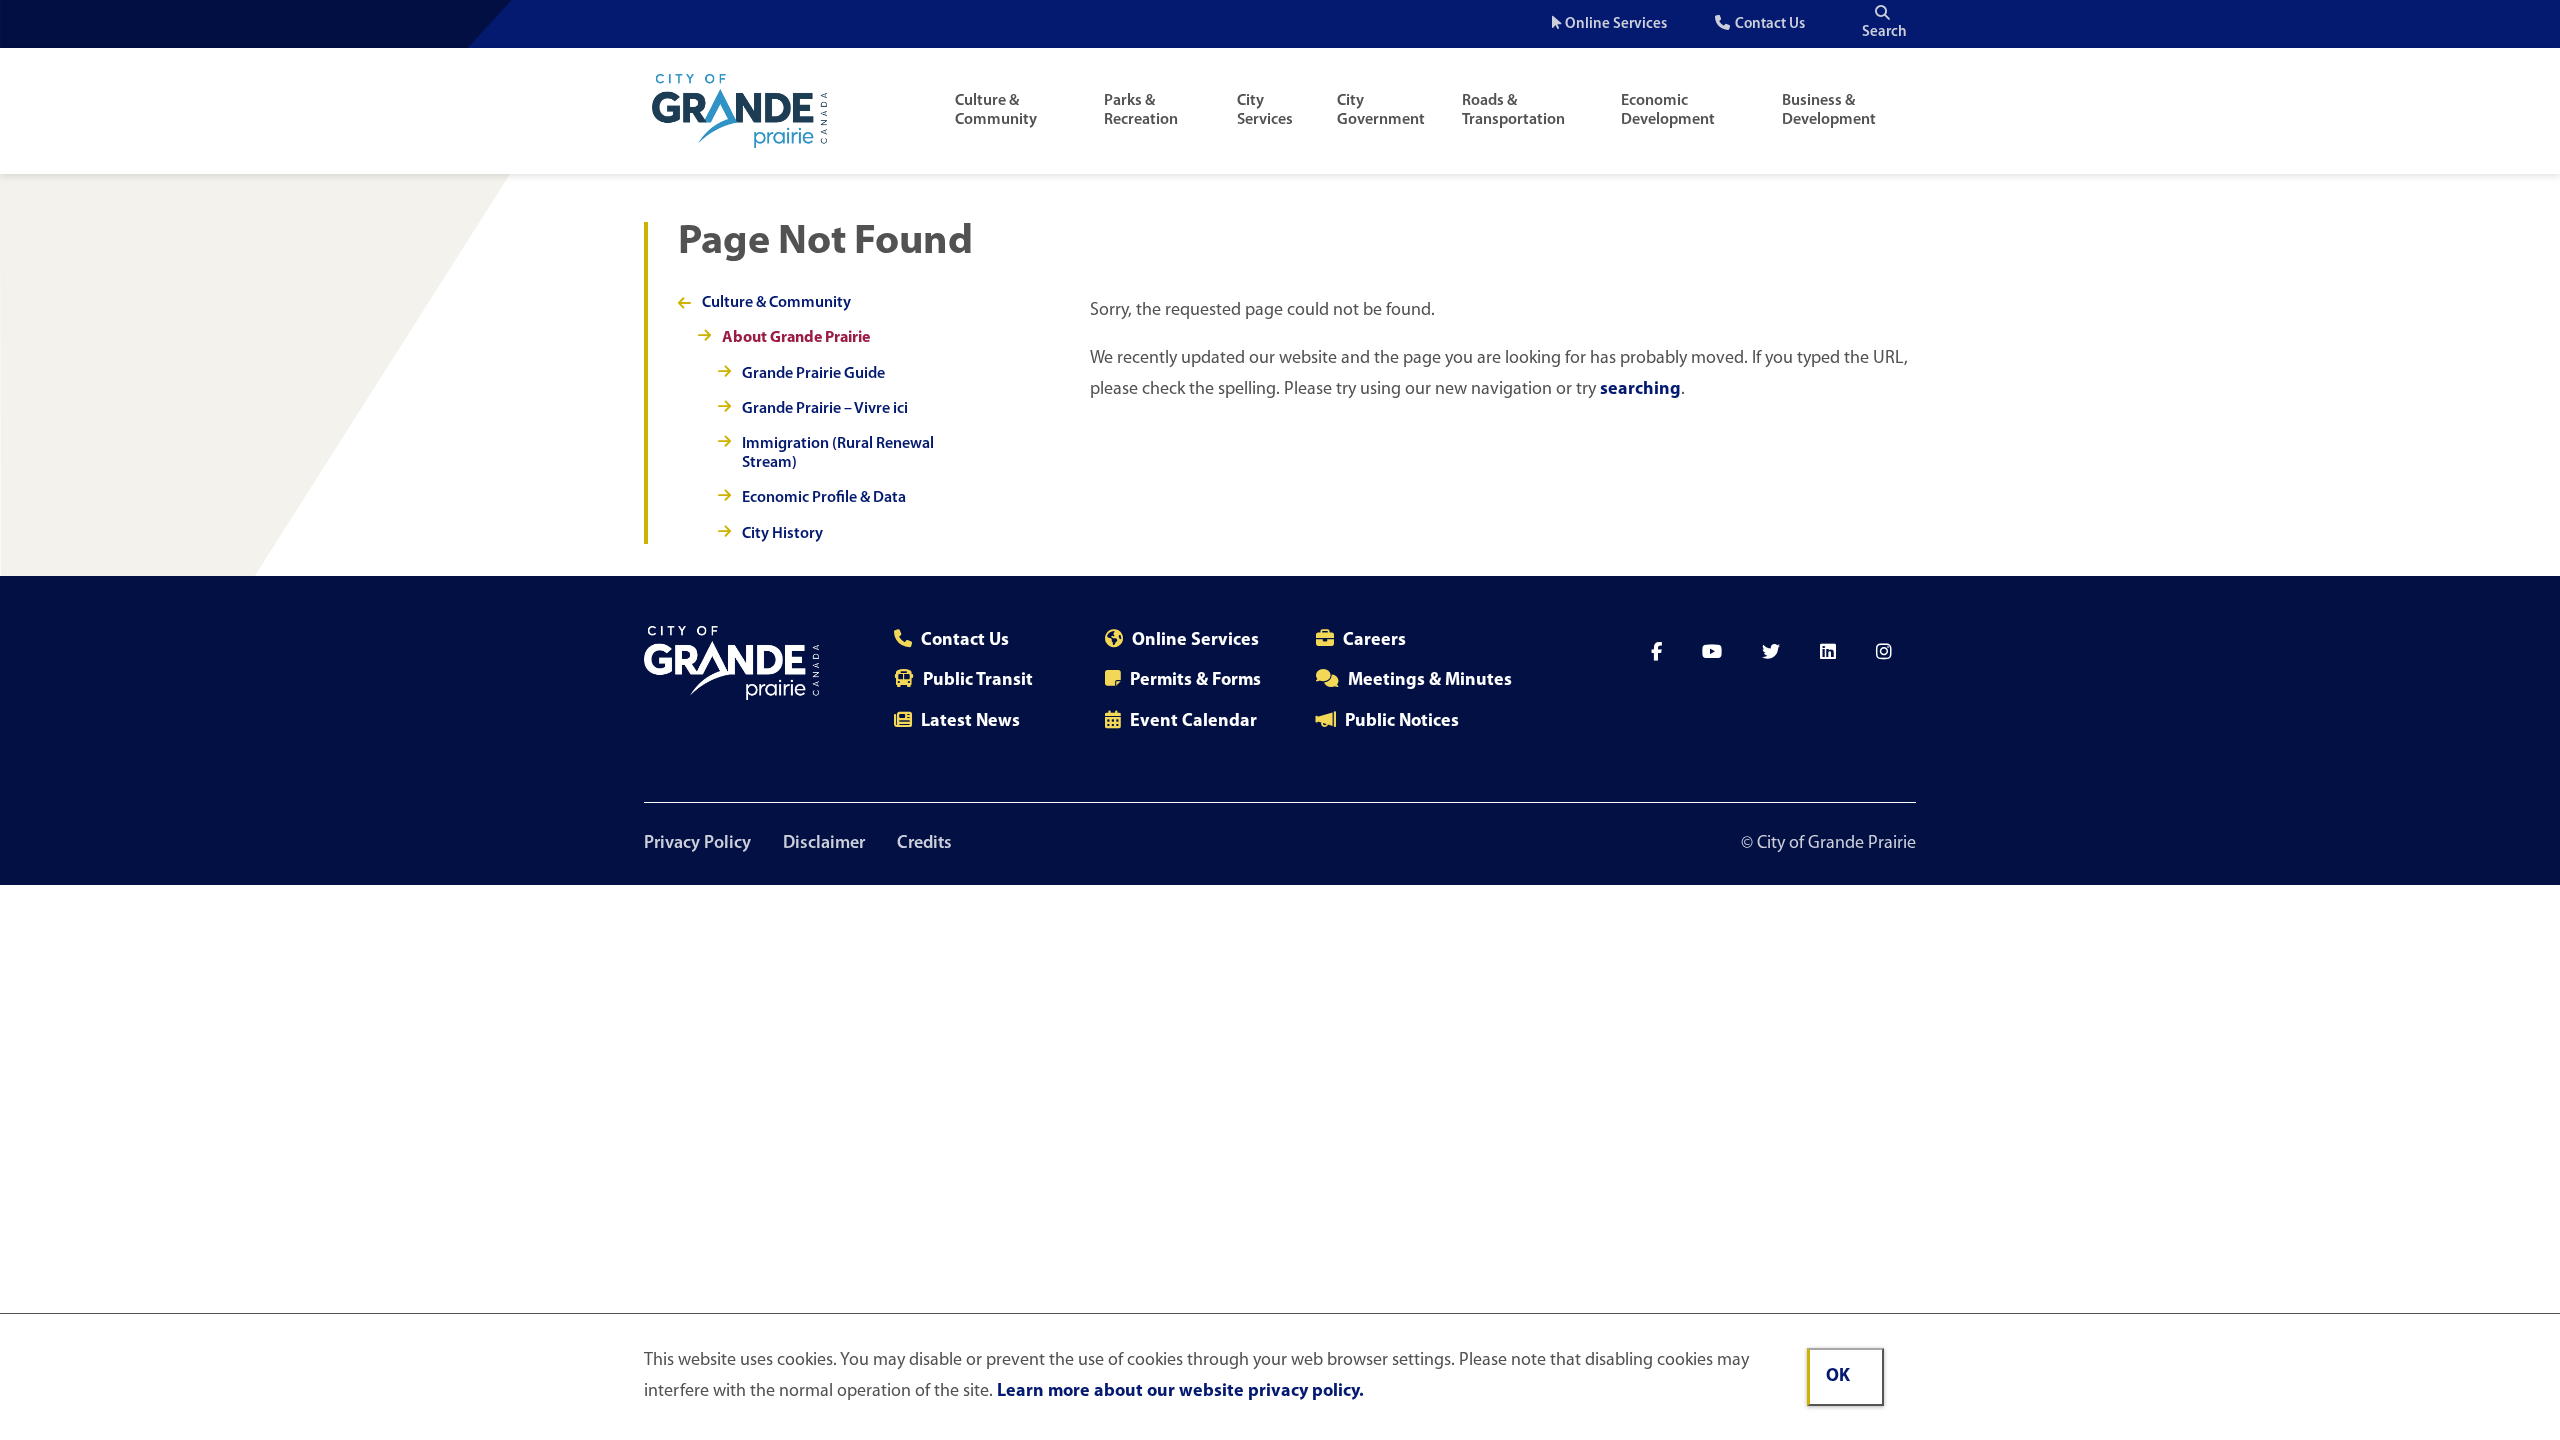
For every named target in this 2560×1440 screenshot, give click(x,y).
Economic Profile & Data (824, 498)
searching (1640, 390)
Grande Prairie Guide (813, 374)
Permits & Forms (1195, 681)
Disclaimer (824, 844)
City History (782, 534)
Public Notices (1402, 722)
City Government (1381, 110)
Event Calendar (1193, 722)
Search (1884, 32)
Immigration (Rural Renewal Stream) (838, 453)
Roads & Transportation (1513, 110)
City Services (1265, 110)
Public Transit (978, 681)
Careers (1374, 641)
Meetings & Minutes (1430, 681)
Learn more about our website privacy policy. (1180, 1392)
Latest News (970, 722)
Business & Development (1829, 110)
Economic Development (1668, 110)
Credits (924, 844)
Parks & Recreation (1141, 110)
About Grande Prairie (796, 338)
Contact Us (1770, 24)
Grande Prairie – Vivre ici (825, 409)
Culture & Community (996, 110)
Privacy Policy (697, 844)
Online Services (1616, 24)
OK (1838, 1377)
